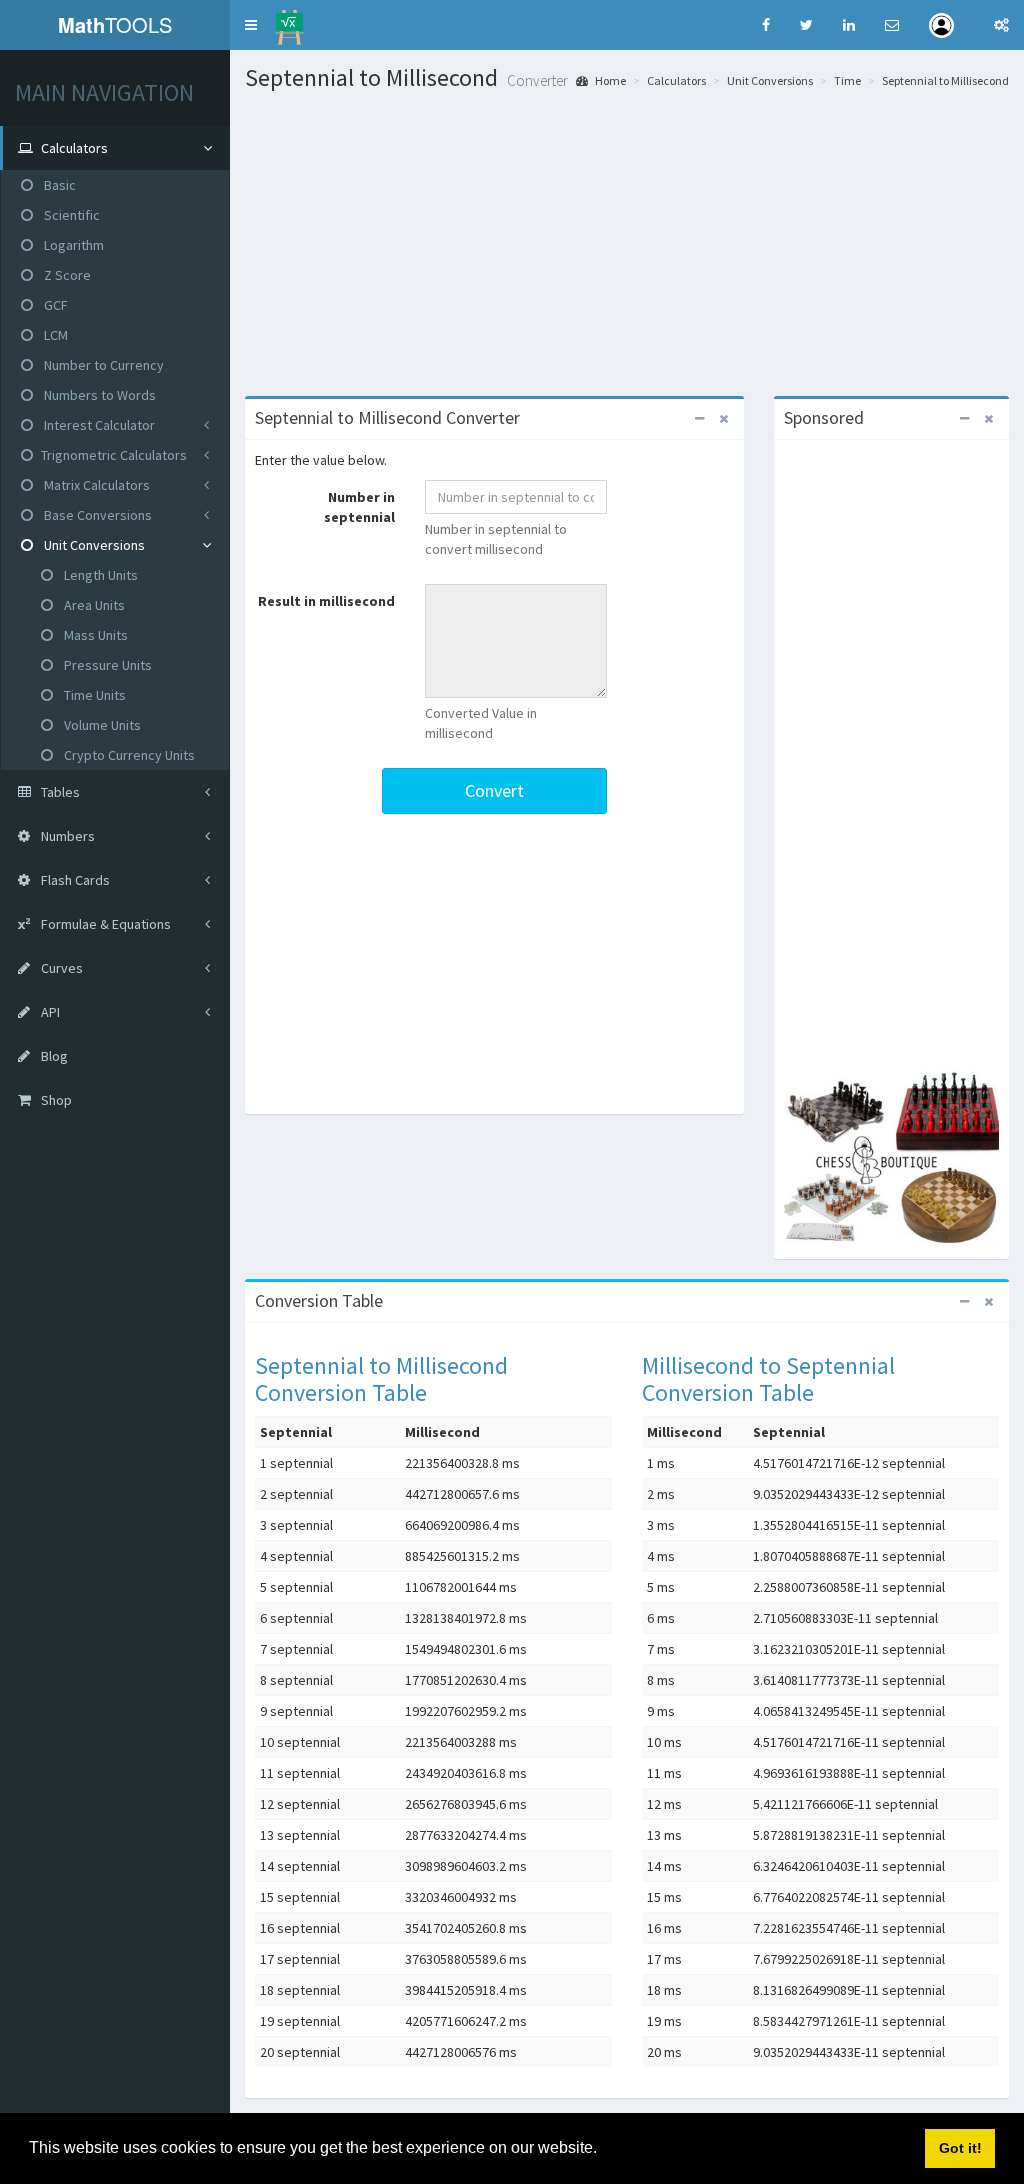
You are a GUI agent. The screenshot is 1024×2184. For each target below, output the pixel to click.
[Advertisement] (627, 241)
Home (609, 80)
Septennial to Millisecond (945, 80)
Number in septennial (359, 507)
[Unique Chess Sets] (891, 1159)
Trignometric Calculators (114, 455)
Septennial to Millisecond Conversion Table (381, 1378)
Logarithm (72, 245)
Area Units (93, 605)
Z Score (66, 275)
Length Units (99, 575)
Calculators (676, 80)
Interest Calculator (98, 425)
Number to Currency (102, 365)
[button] (251, 25)
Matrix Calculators (95, 485)
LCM (54, 335)
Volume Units (101, 725)
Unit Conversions (93, 545)
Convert (494, 790)
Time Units (93, 695)
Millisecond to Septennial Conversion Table (768, 1378)
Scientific (70, 215)
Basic (58, 185)
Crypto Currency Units (128, 755)
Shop (55, 1100)
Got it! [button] (960, 2148)
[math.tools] (289, 21)
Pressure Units (106, 665)
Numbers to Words (98, 395)
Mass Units (94, 635)
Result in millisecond (326, 601)
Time (847, 80)
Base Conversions (96, 515)
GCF (54, 305)
